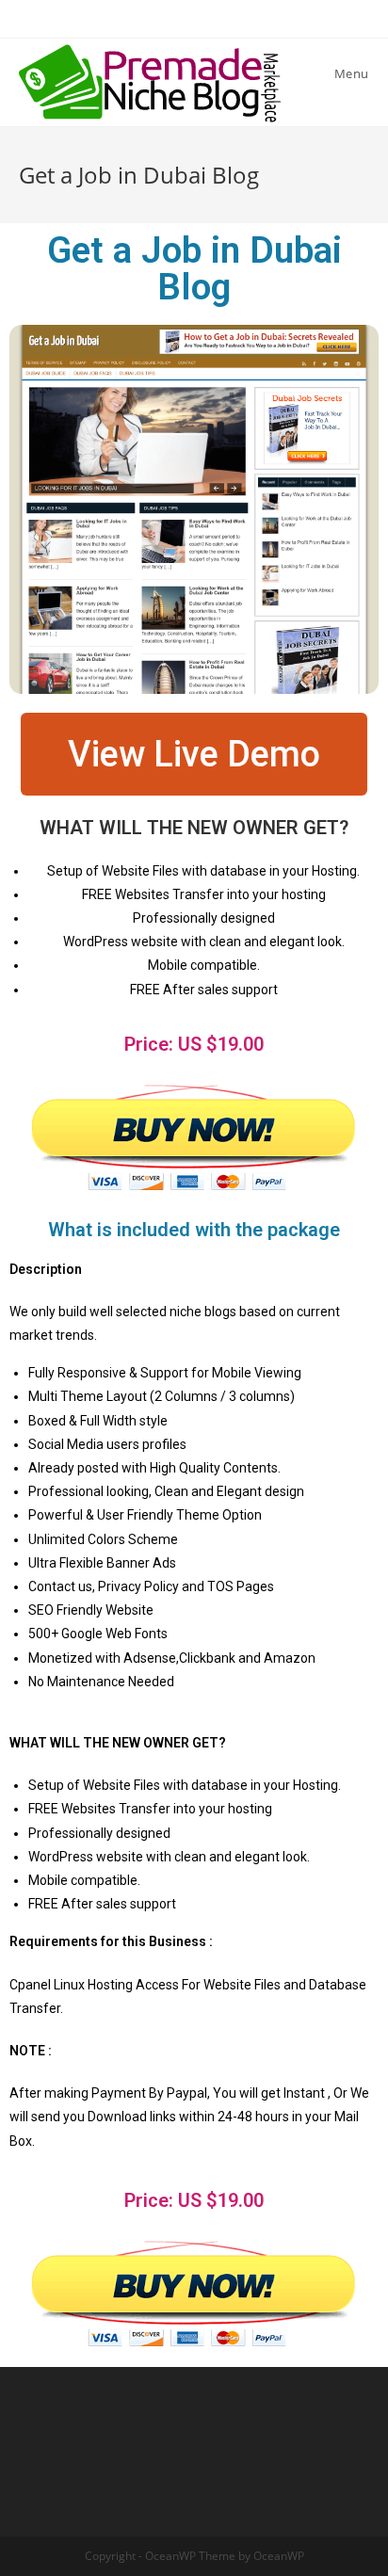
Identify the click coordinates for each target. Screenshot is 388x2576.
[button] (194, 754)
